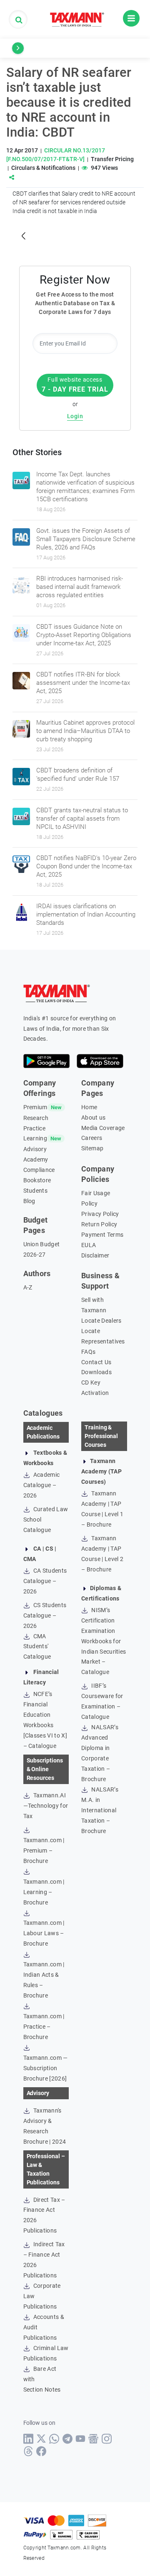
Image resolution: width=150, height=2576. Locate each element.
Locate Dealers (101, 1321)
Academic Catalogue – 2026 (42, 1485)
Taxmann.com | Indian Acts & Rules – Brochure (44, 1980)
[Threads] (29, 2451)
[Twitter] (41, 2439)
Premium (35, 1107)
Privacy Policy (100, 1214)
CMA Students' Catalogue (37, 1647)
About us (94, 1118)
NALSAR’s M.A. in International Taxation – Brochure (100, 1810)
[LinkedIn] (29, 2439)
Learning (35, 1138)
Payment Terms (102, 1235)
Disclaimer (95, 1255)
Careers (92, 1138)
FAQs (88, 1352)
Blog (29, 1201)
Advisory (35, 1149)
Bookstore (37, 1180)
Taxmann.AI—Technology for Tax (46, 1806)
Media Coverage (103, 1128)
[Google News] (94, 2439)
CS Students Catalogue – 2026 (45, 1615)
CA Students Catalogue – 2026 (45, 1581)
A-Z (28, 1287)
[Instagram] (107, 2439)
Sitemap (92, 1148)
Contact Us (96, 1362)
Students (36, 1191)
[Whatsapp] (54, 2439)
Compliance (39, 1170)
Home (89, 1107)
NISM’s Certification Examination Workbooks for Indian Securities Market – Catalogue (104, 1641)
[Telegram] (68, 2439)
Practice (35, 1128)
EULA (89, 1245)
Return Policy (99, 1224)
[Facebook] (41, 2451)
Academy (36, 1159)
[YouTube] (81, 2439)
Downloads (96, 1372)
